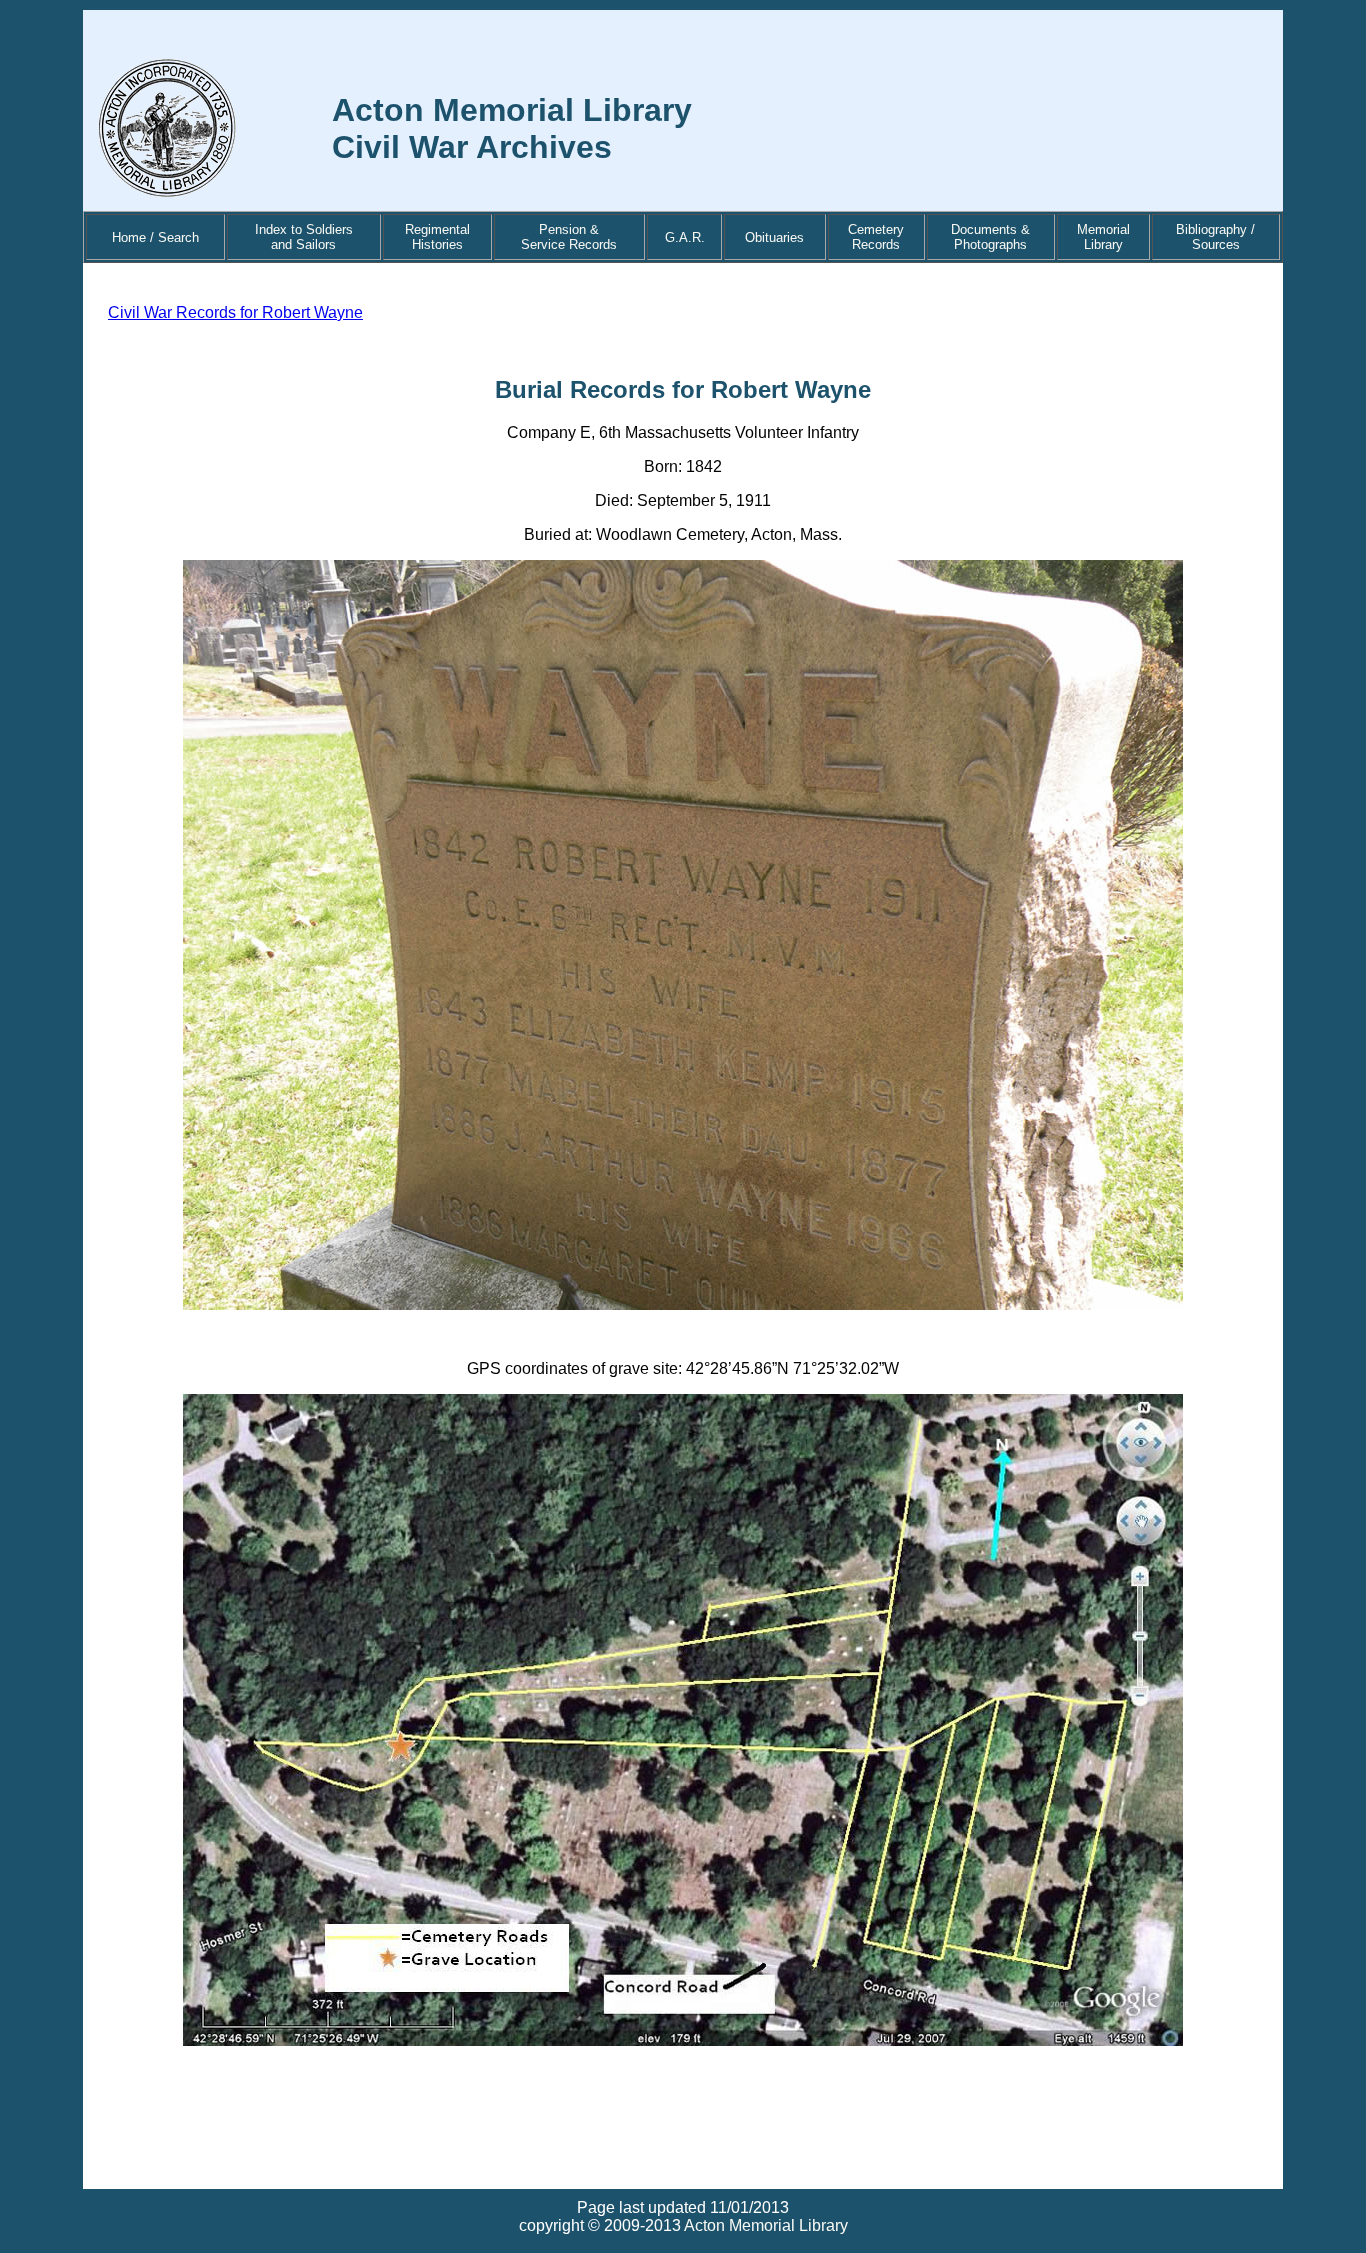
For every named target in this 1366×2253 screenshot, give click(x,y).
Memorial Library (1103, 237)
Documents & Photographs (990, 237)
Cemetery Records (876, 237)
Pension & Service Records (569, 237)
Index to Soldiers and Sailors (304, 237)
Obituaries (774, 237)
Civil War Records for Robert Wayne (235, 312)
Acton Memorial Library (766, 2225)
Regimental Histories (437, 237)
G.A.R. (685, 237)
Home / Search (155, 237)
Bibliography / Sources (1215, 237)
